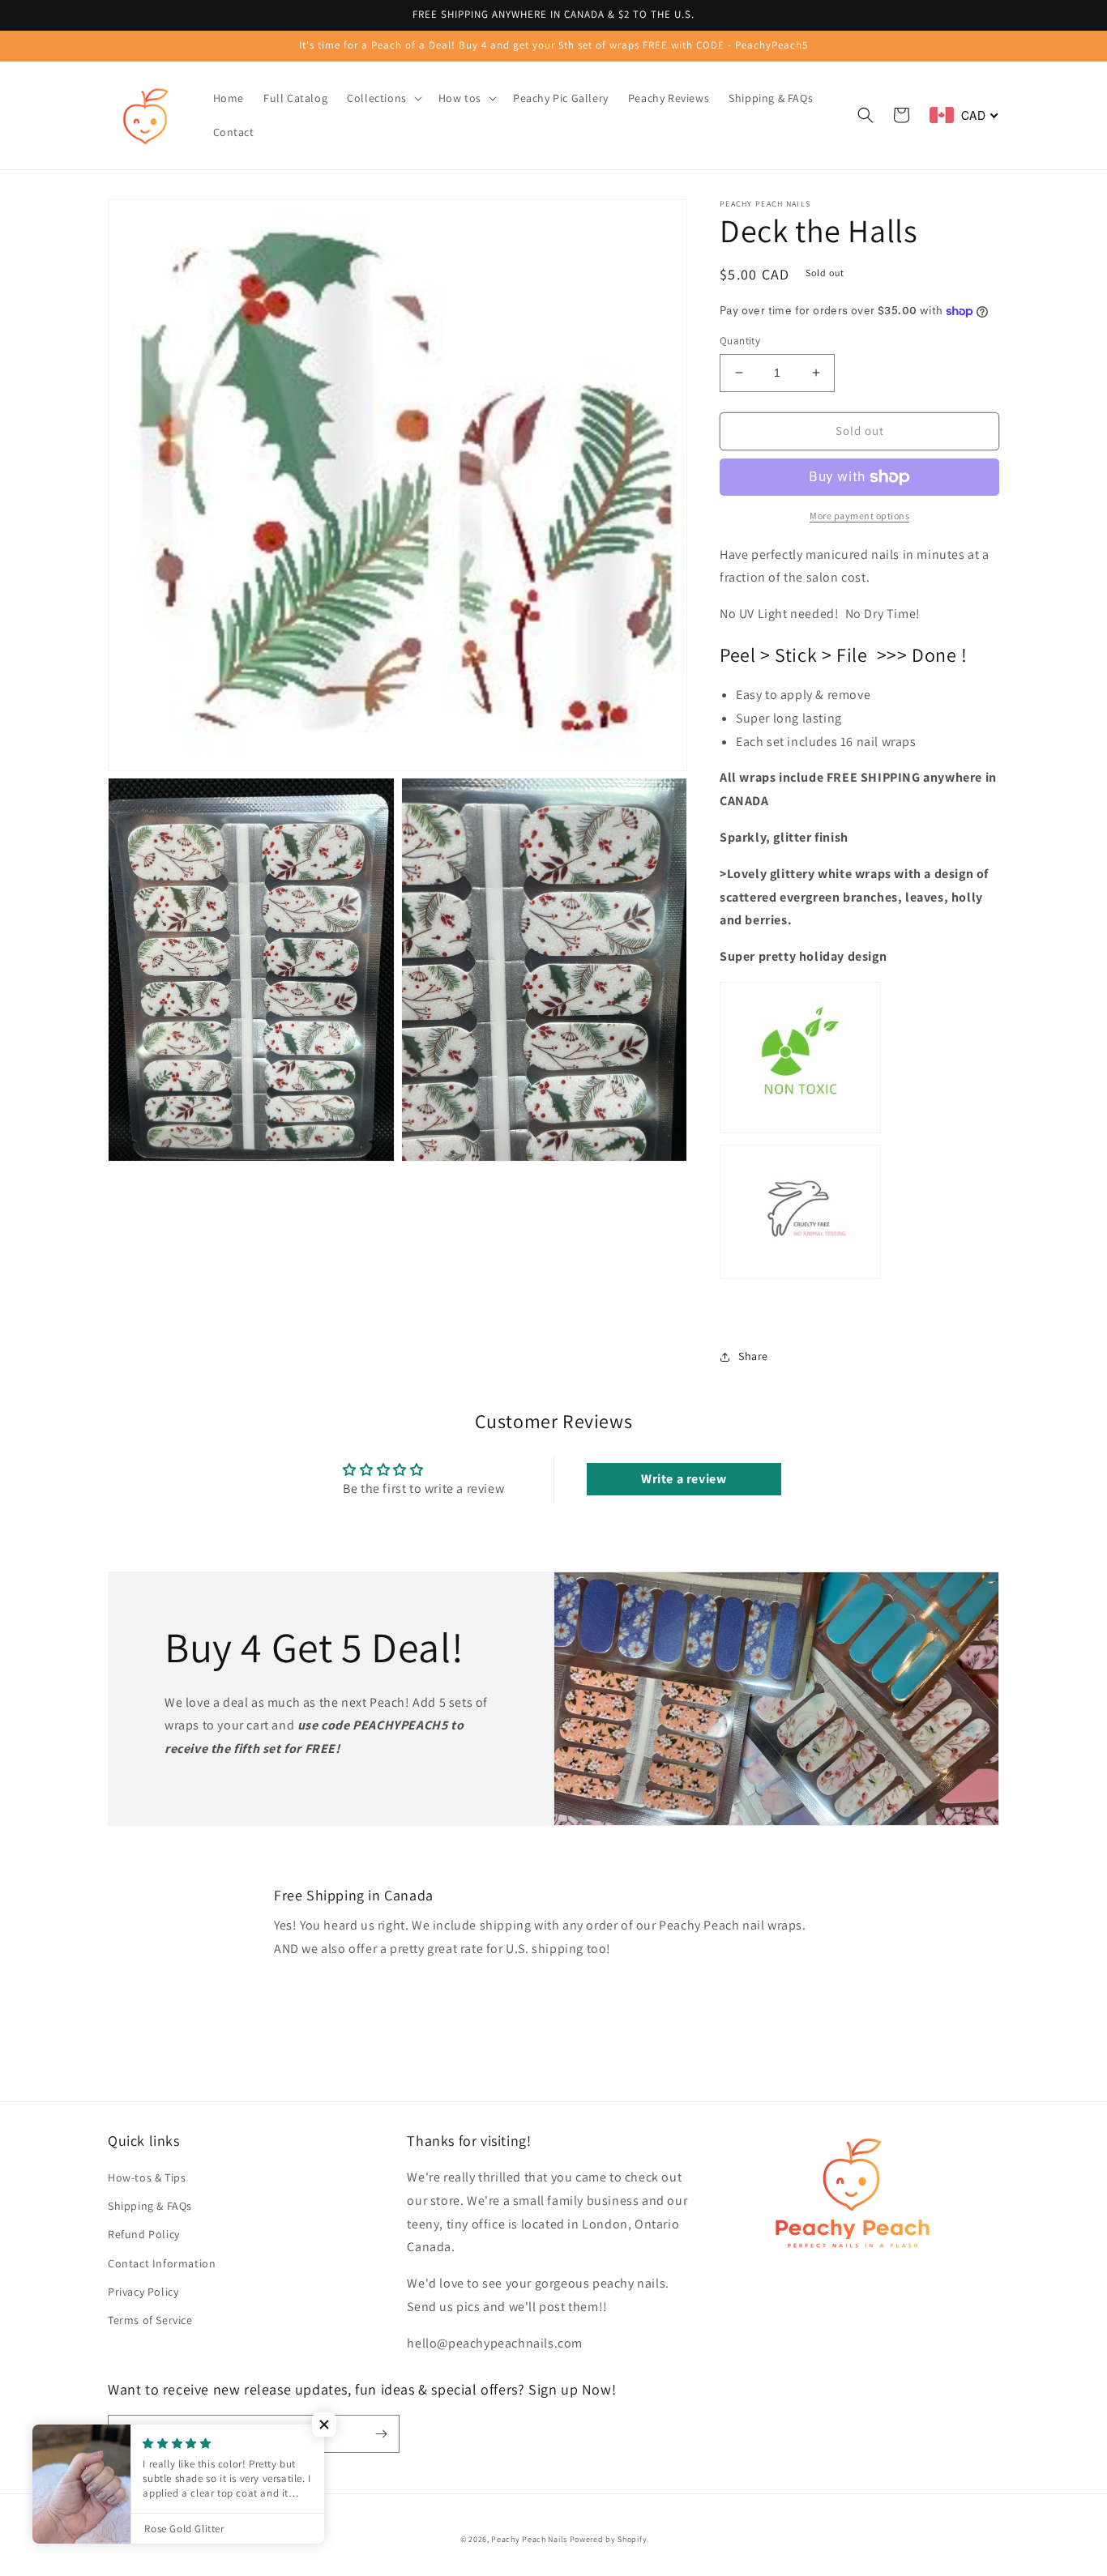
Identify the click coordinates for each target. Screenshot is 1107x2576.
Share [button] (753, 1356)
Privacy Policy (143, 2292)
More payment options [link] (859, 516)
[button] (383, 98)
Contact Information (162, 2263)
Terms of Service (150, 2320)
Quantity (740, 341)
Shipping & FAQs (150, 2206)
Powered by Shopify (609, 2539)
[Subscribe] (381, 2434)
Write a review (684, 1479)
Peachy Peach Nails (529, 2539)
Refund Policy (144, 2234)
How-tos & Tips (147, 2177)
